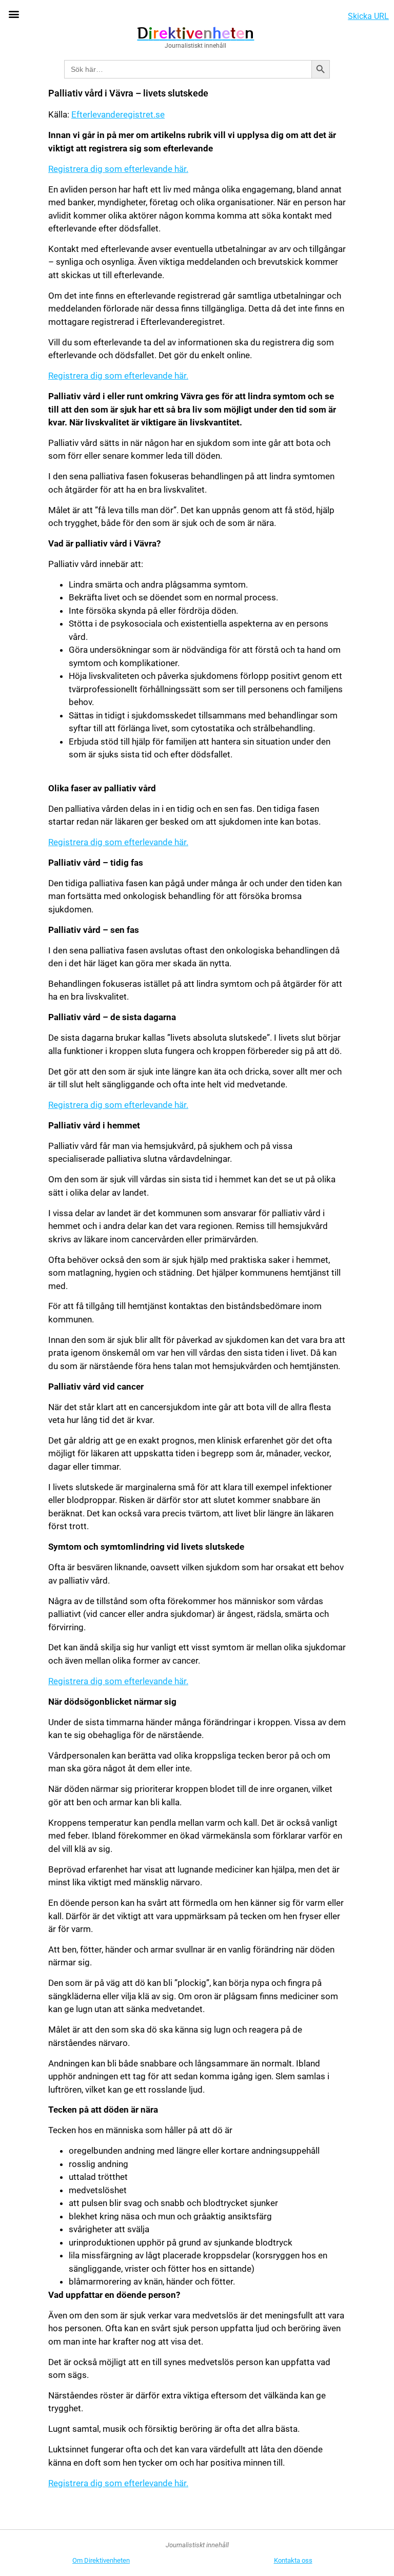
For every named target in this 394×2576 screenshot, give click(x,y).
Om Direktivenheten (101, 2560)
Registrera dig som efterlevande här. (118, 169)
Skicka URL (368, 16)
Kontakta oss (293, 2560)
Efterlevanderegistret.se (118, 114)
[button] (14, 14)
